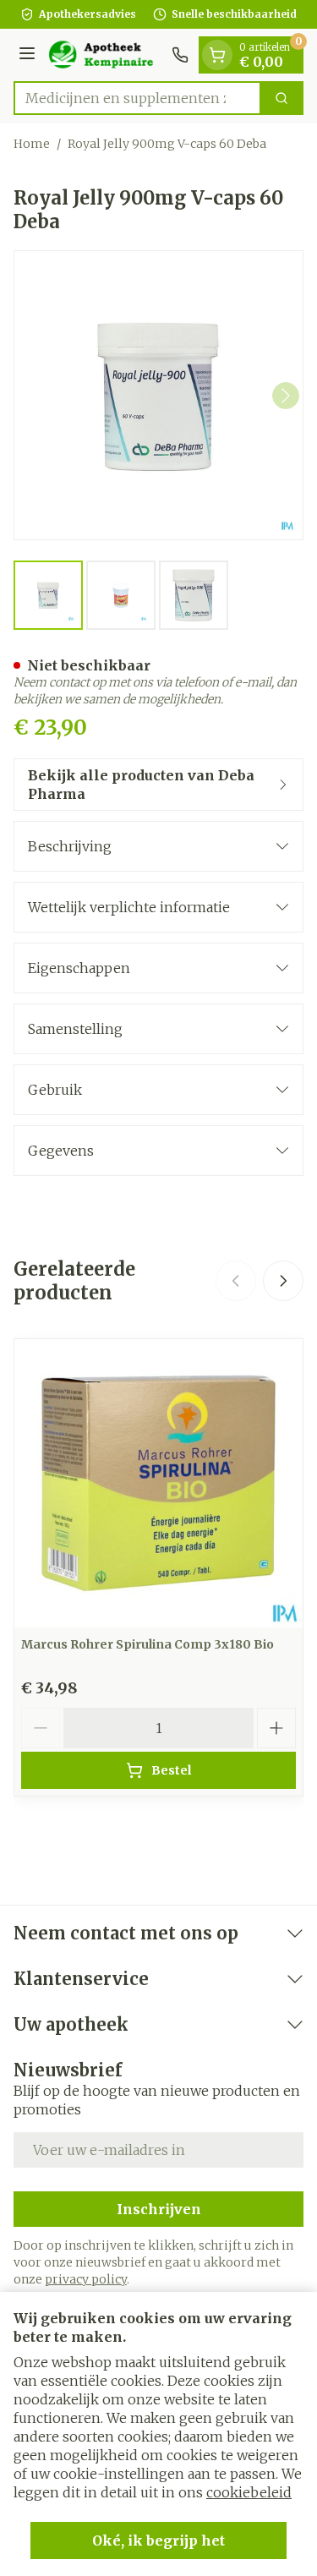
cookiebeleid (249, 2492)
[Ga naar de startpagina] (106, 55)
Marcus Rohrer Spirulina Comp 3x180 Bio (148, 1644)
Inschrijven (159, 2209)
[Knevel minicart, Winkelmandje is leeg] (217, 55)
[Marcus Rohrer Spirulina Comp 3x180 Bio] (158, 1483)
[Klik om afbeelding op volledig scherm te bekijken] (158, 395)
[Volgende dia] (283, 1281)
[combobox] (137, 98)
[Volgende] (286, 396)
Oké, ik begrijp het (158, 2540)
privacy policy (86, 2279)
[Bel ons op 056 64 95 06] (180, 55)
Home (32, 144)
